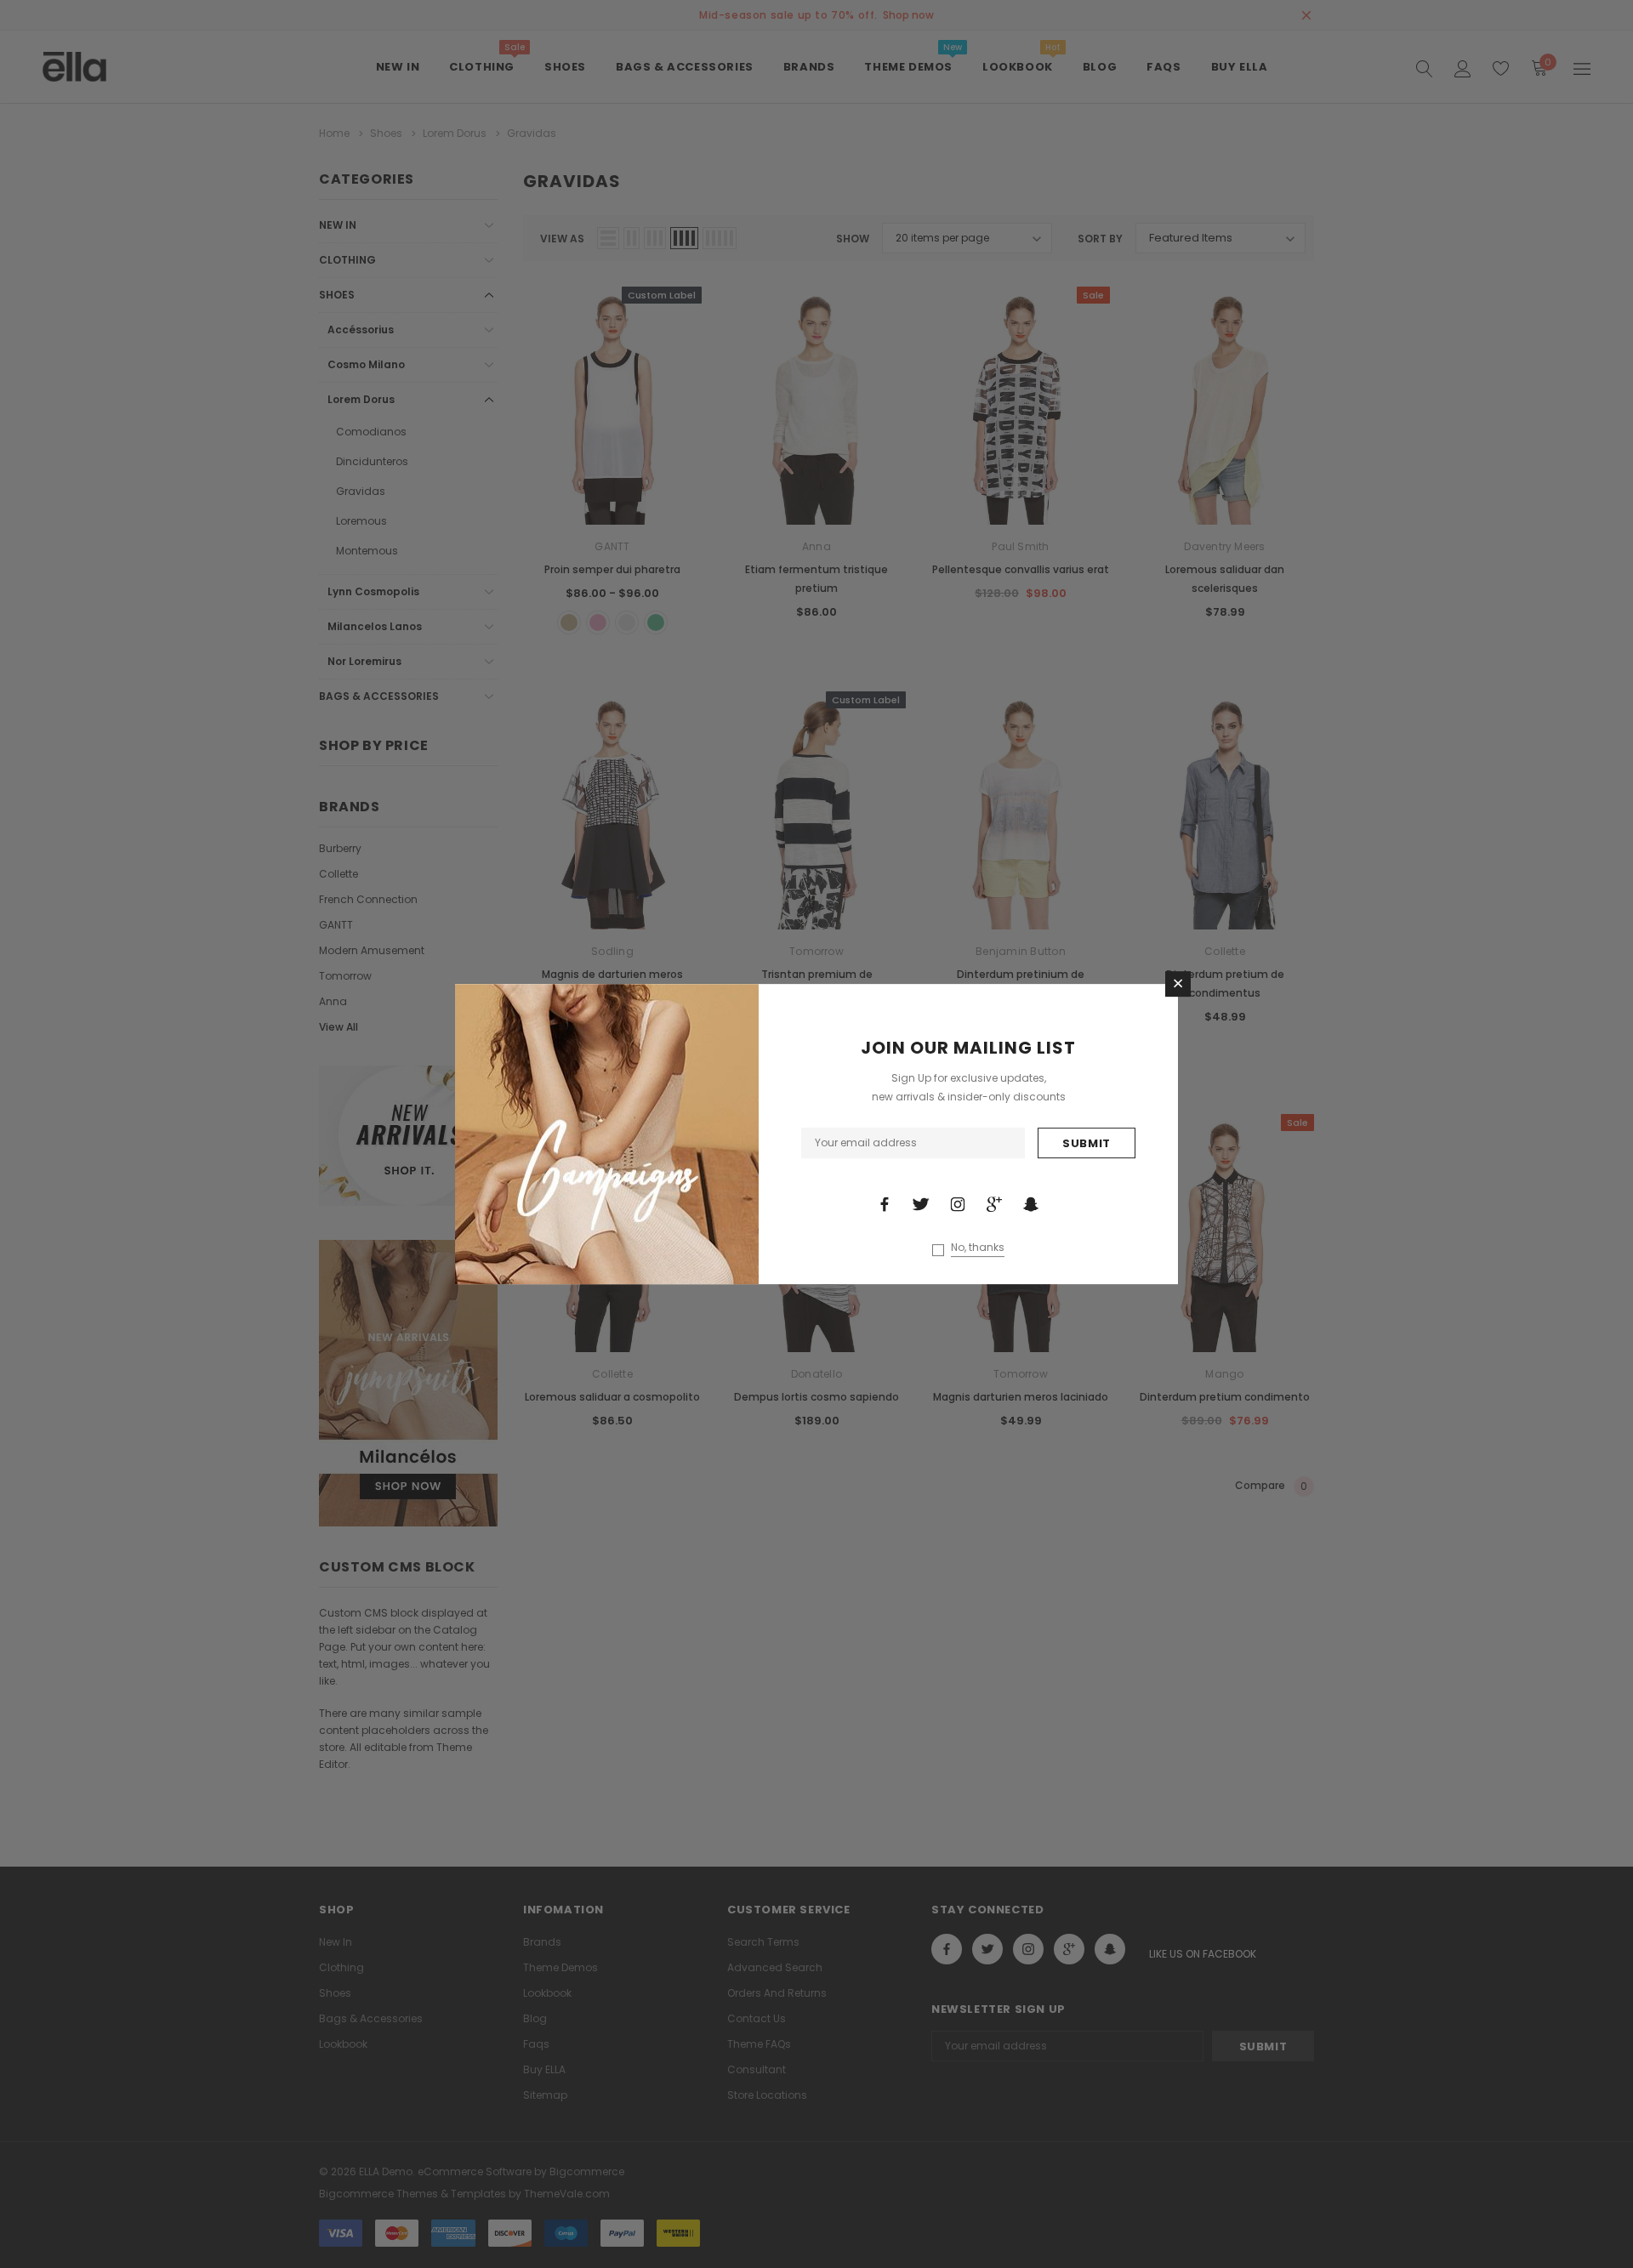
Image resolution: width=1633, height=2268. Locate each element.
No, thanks (978, 1248)
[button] (1178, 984)
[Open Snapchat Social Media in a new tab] (1031, 1204)
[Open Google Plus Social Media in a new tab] (994, 1204)
